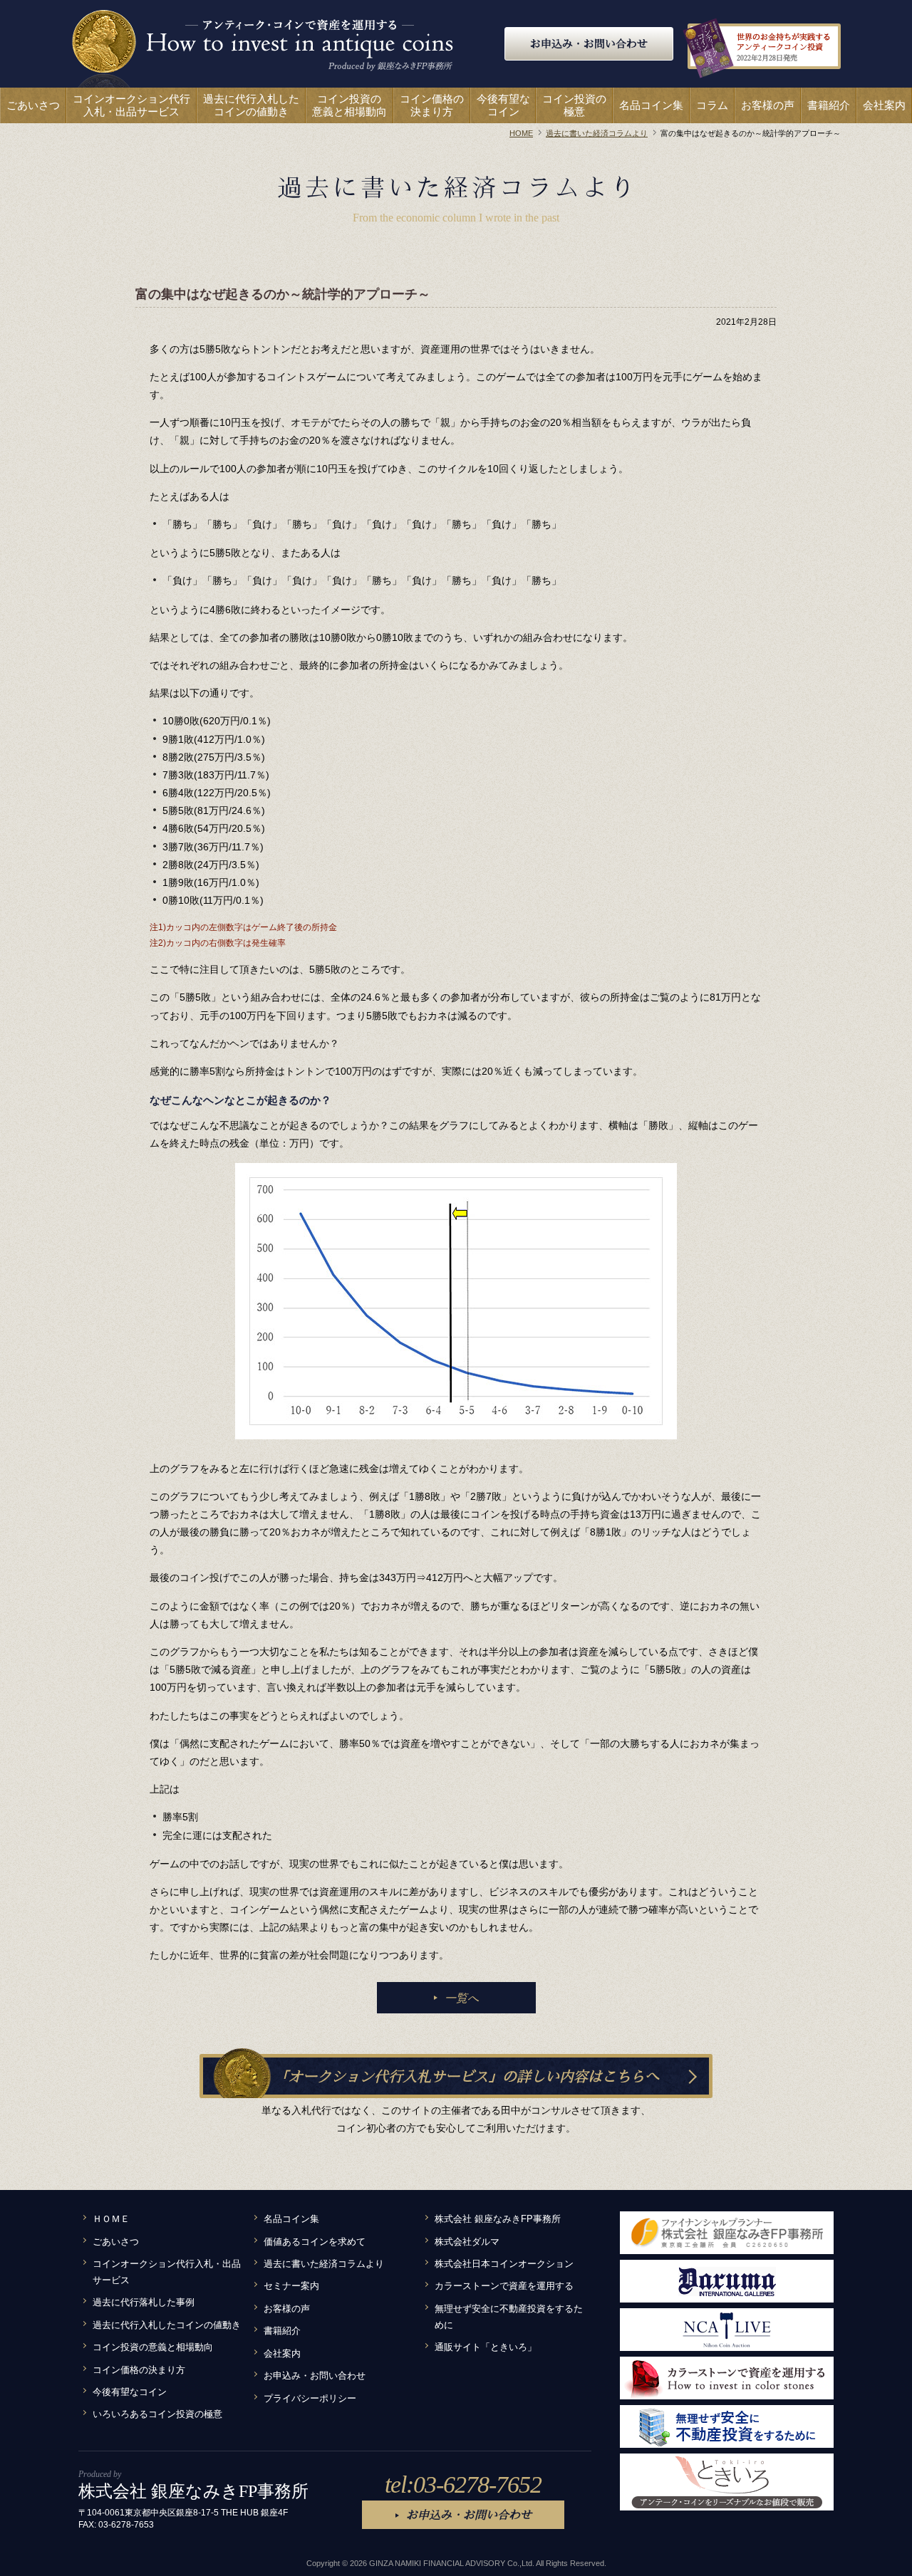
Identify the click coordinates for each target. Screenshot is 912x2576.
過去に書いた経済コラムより (324, 2264)
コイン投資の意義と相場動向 (153, 2347)
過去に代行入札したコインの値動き (167, 2325)
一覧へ (462, 1998)
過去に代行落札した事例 (144, 2303)
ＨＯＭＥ (111, 2219)
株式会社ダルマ (467, 2242)
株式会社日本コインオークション (504, 2264)
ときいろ (727, 2482)
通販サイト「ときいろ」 (486, 2347)
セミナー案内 (291, 2286)
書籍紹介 (282, 2331)
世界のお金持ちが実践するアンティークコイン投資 (784, 47)
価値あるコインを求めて (315, 2242)
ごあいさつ (116, 2242)
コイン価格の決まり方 (139, 2370)
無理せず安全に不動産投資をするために (509, 2317)
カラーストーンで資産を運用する (504, 2286)
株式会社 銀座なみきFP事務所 (498, 2219)
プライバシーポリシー (310, 2399)
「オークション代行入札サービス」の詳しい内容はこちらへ (467, 2076)
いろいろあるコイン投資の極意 (157, 2414)
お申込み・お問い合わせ (589, 43)
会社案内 (282, 2354)
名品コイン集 (291, 2219)
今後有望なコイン (130, 2392)
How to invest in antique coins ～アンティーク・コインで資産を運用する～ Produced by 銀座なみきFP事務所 (263, 48)
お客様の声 (287, 2309)
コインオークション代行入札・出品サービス (167, 2272)
